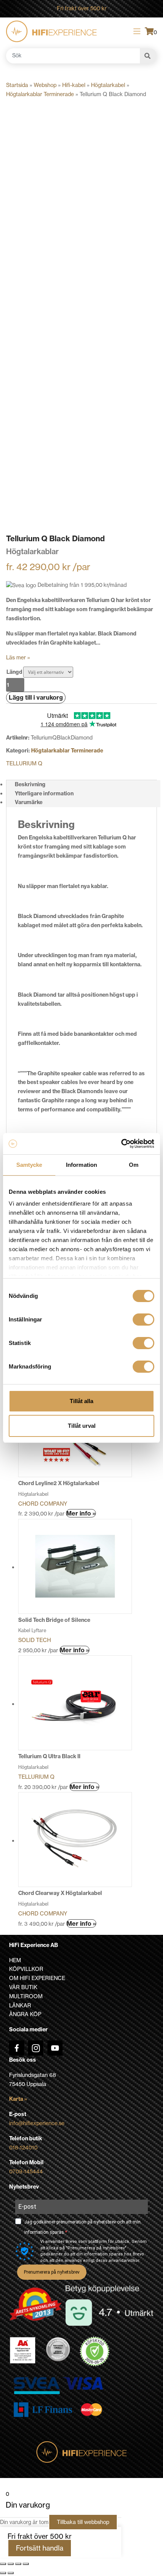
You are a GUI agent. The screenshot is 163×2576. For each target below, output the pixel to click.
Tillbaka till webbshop (83, 2522)
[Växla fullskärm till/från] (11, 2564)
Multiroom (26, 1996)
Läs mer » (18, 657)
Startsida (17, 85)
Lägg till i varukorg (36, 697)
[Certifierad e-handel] (95, 2352)
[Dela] (18, 2564)
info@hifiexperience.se (37, 2123)
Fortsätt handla (40, 2548)
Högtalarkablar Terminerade (40, 94)
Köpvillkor (26, 1969)
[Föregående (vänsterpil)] (3, 2573)
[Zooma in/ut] (3, 2564)
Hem (15, 1960)
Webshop (45, 85)
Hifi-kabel (74, 85)
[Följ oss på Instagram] (36, 2048)
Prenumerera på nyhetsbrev (52, 2272)
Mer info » (81, 1513)
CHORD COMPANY (43, 1504)
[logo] (51, 31)
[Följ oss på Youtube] (55, 2048)
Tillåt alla (81, 1401)
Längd (14, 672)
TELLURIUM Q (24, 763)
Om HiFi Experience (37, 1978)
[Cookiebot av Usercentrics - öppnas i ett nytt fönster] (121, 1144)
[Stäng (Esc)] (26, 2564)
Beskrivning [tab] (30, 784)
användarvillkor (124, 2261)
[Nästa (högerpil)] (11, 2573)
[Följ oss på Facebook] (17, 2048)
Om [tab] (134, 1165)
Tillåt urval (82, 1426)
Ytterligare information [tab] (44, 793)
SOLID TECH (34, 1640)
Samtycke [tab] (29, 1165)
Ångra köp (25, 2014)
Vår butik (23, 1987)
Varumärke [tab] (29, 802)
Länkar (20, 2005)
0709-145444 (26, 2171)
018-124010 (23, 2148)
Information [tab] (81, 1165)
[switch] (143, 1320)
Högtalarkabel (108, 85)
